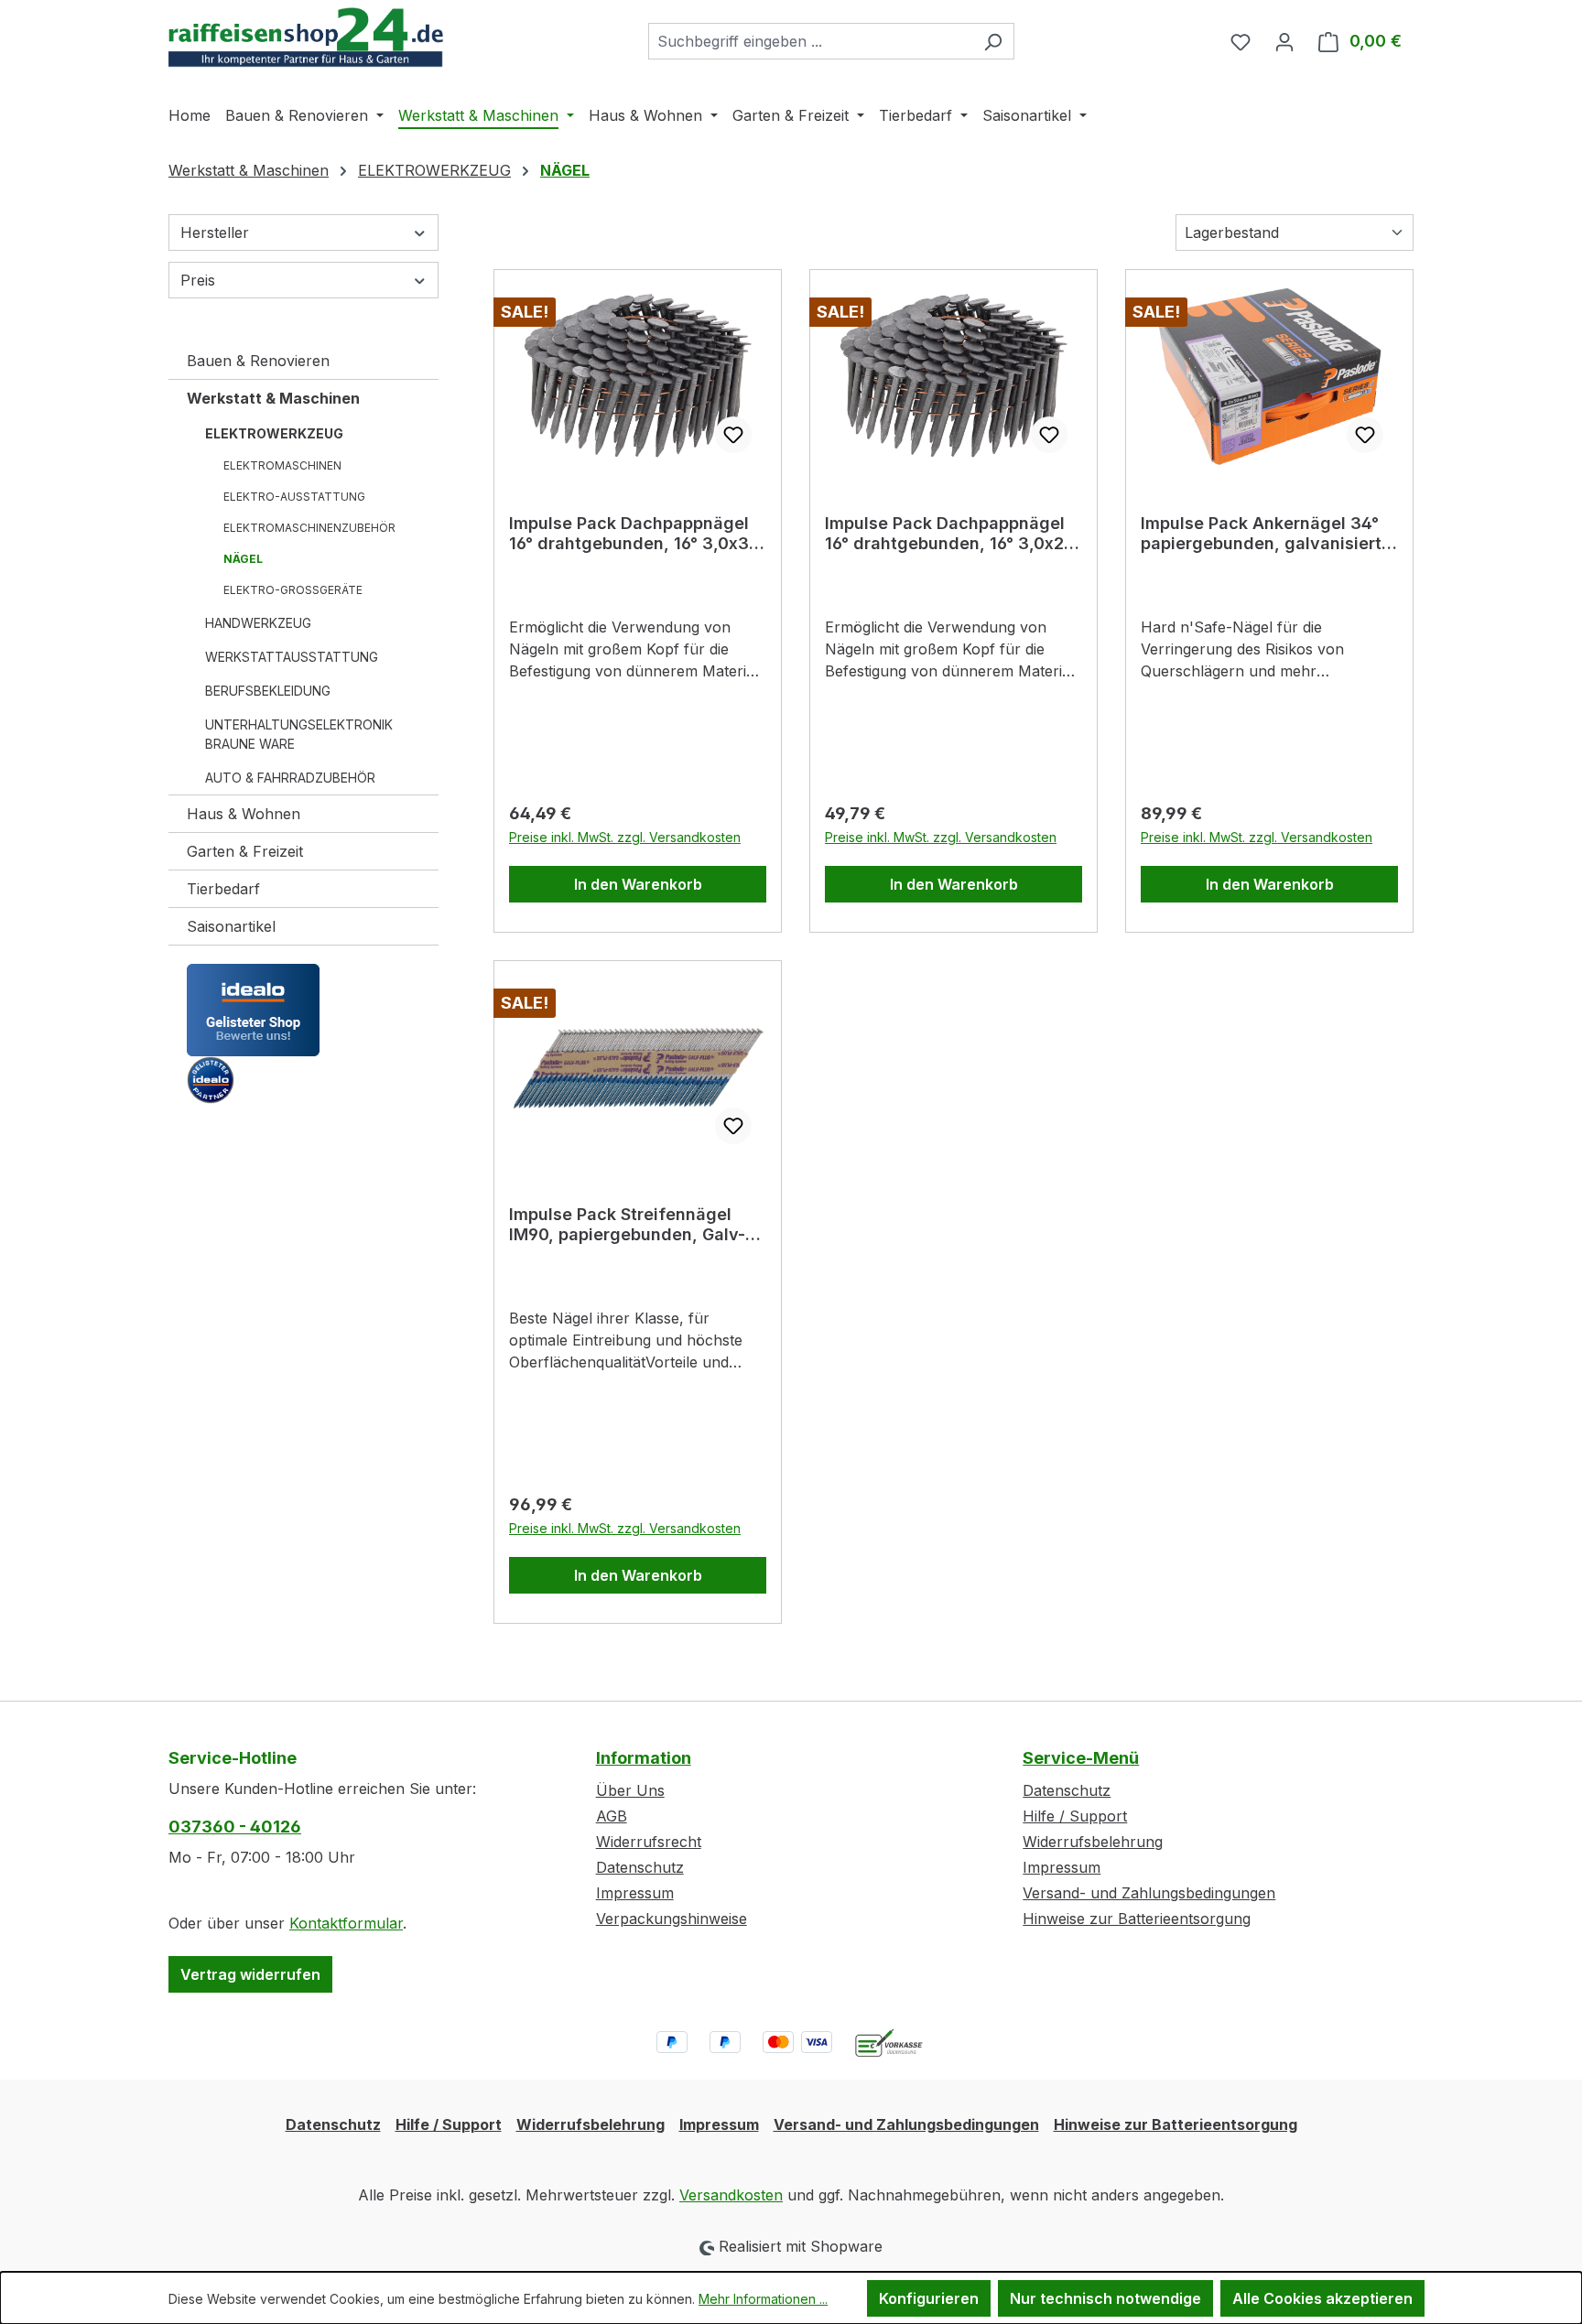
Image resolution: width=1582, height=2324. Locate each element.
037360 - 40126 (235, 1827)
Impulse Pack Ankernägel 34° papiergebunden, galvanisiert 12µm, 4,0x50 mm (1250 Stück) (1265, 534)
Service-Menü (1081, 1758)
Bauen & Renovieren (258, 361)
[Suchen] (993, 41)
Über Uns (630, 1790)
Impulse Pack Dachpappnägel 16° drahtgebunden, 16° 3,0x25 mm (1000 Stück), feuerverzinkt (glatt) (954, 534)
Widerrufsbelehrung (1093, 1842)
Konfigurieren (929, 2298)
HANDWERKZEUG (258, 623)
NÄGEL (243, 559)
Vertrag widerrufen (250, 1974)
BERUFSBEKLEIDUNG (268, 691)
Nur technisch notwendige (1105, 2298)
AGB (612, 1816)
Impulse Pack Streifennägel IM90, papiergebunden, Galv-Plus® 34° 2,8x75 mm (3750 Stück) (627, 1225)
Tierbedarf (223, 889)
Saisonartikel (231, 926)
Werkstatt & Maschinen (273, 398)
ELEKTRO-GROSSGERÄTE (293, 590)
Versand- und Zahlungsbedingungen (1149, 1893)
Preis (198, 280)
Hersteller (215, 232)
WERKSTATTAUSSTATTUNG (292, 657)
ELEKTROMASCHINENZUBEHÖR (309, 528)
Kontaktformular (346, 1923)
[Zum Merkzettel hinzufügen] (733, 435)
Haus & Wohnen (244, 814)
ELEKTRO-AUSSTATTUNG (294, 497)
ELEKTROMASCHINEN (282, 465)
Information (644, 1758)
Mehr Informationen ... (763, 2299)
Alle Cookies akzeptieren (1322, 2298)
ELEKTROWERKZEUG (274, 433)
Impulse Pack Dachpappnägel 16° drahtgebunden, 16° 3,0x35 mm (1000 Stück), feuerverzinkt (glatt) (638, 534)
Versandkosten (731, 2195)
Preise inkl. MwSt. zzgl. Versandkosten (625, 837)
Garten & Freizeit (245, 851)
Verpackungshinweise (672, 1919)
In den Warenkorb (638, 884)
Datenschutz (640, 1867)
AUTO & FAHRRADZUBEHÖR (290, 778)
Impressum (635, 1893)
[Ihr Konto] (1284, 41)
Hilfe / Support (1075, 1816)
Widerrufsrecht (649, 1842)
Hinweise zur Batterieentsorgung (1137, 1919)
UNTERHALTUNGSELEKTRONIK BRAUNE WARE (299, 734)
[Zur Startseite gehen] (306, 38)
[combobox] (810, 41)
